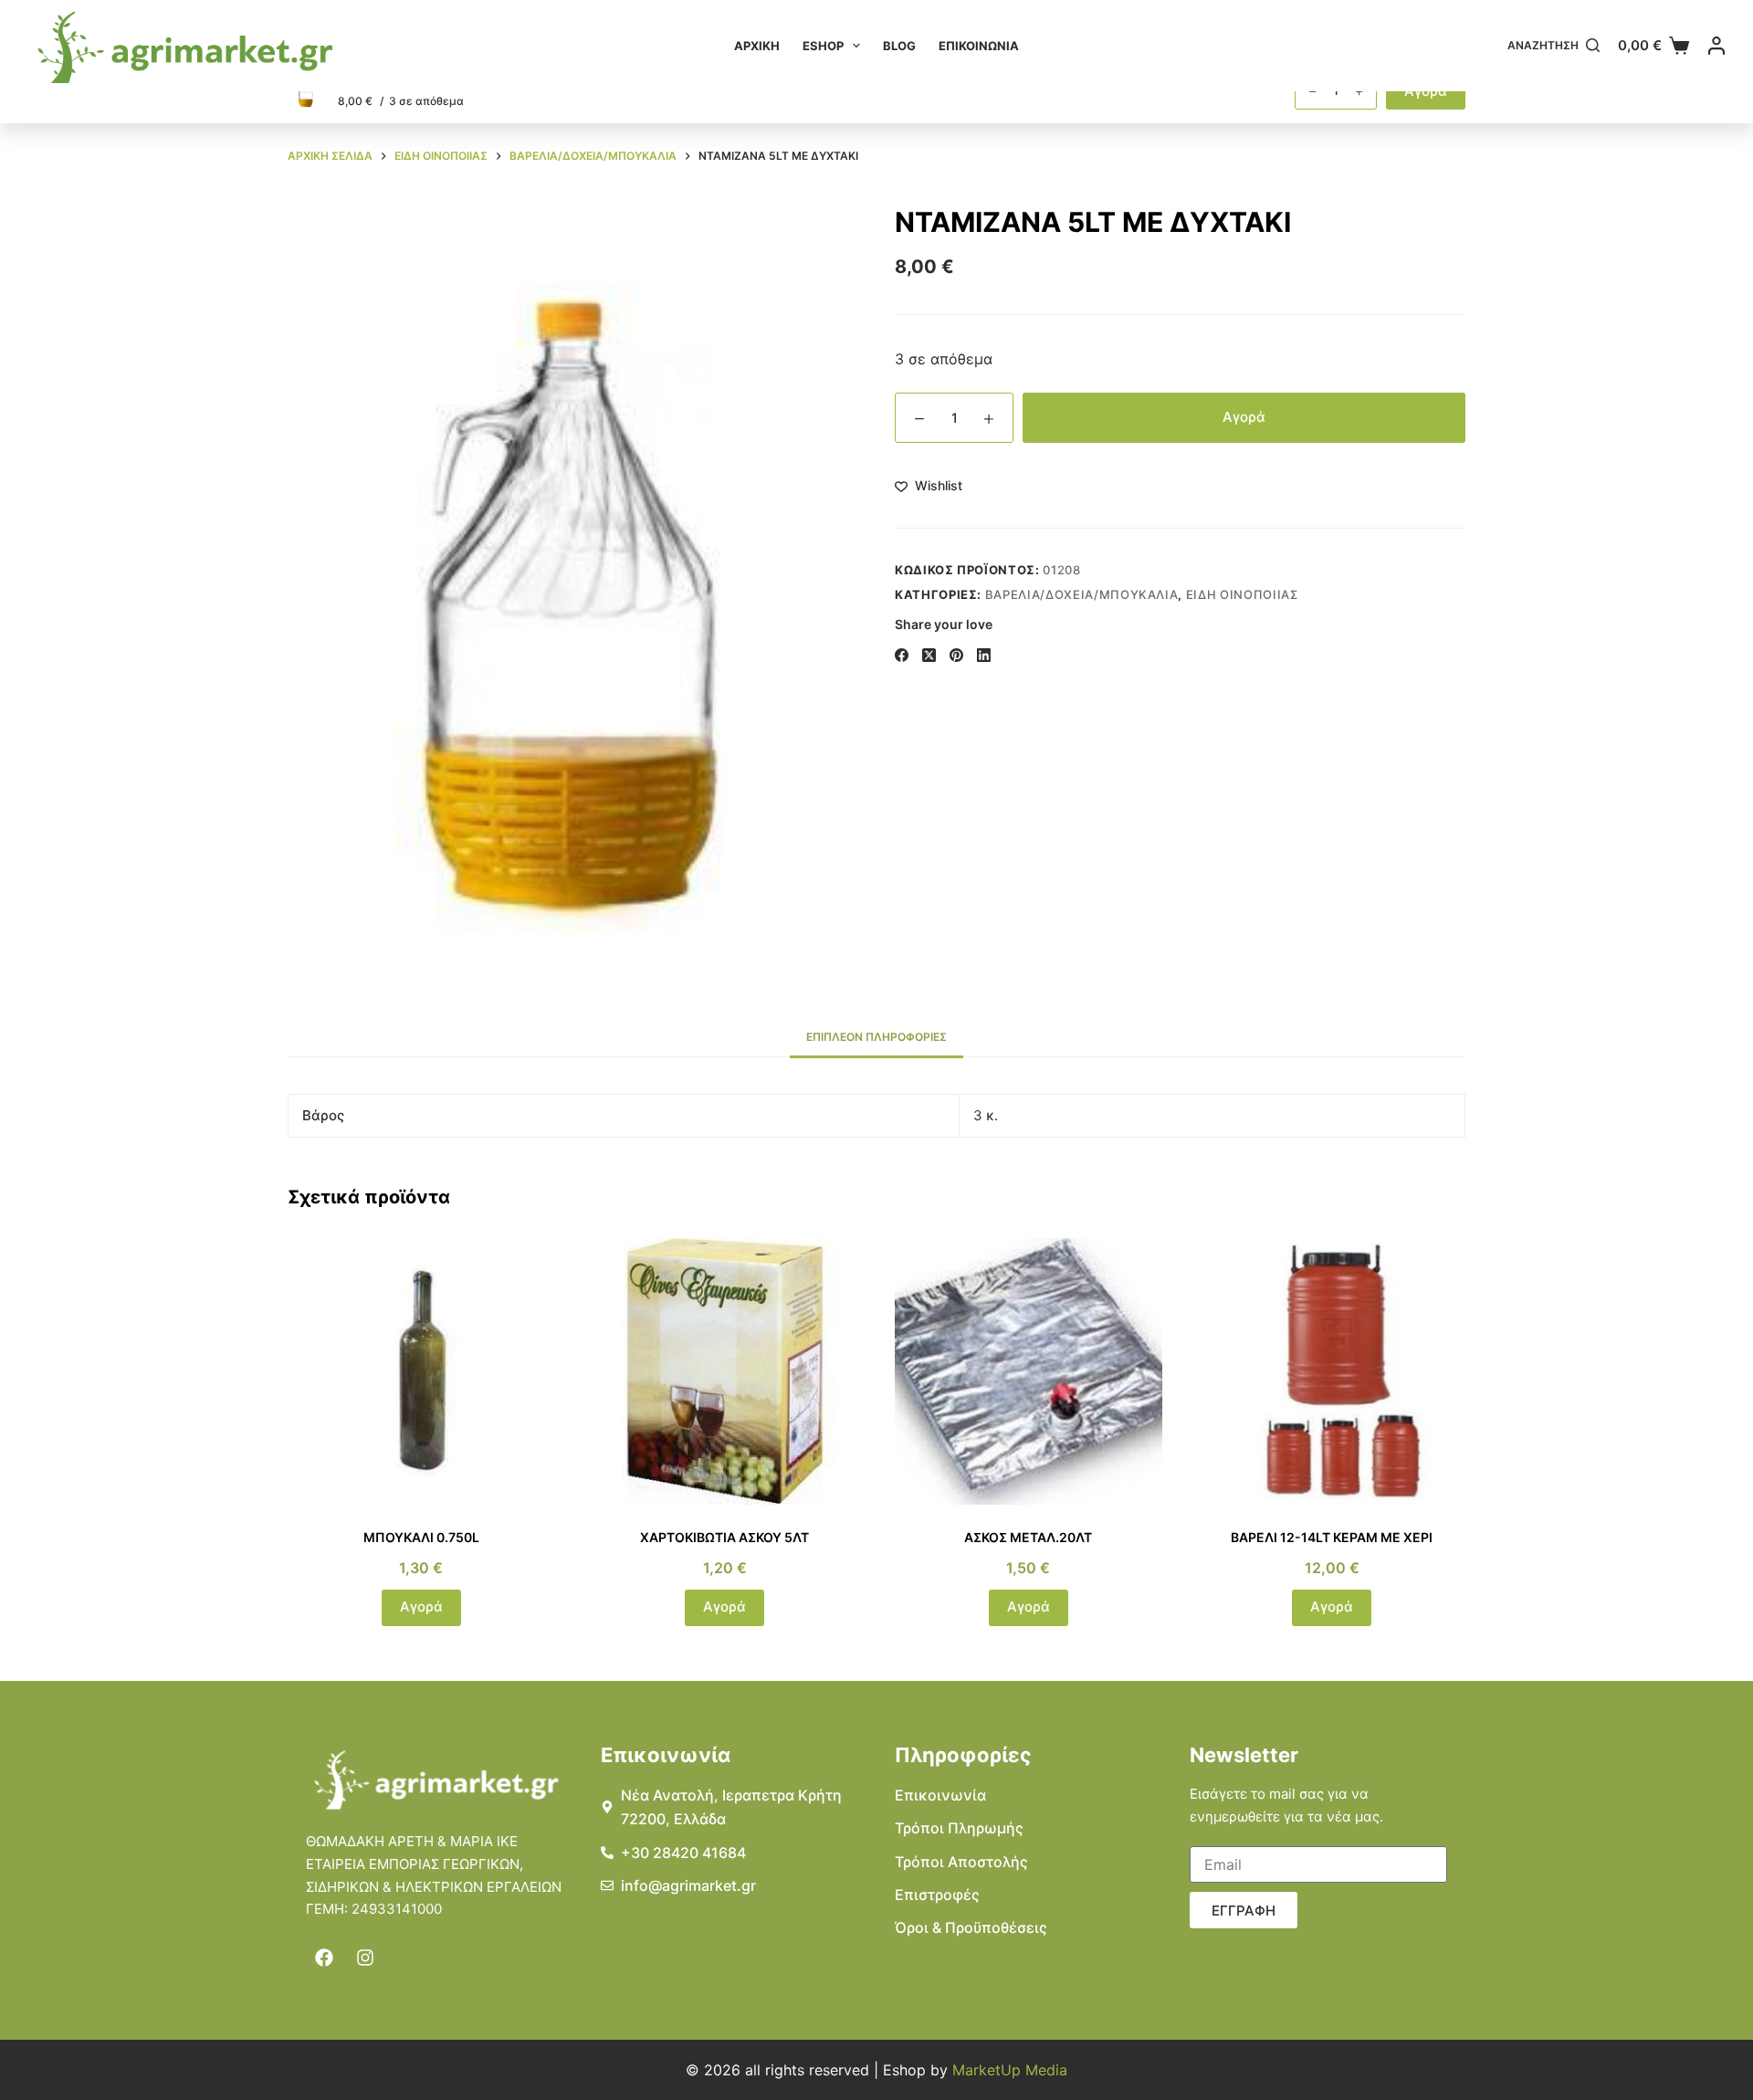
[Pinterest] (956, 655)
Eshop (823, 46)
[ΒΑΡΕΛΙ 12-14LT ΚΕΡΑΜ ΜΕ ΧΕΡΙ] (1333, 1372)
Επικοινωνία (979, 46)
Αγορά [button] (421, 1606)
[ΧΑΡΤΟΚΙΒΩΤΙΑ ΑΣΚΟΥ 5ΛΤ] (725, 1372)
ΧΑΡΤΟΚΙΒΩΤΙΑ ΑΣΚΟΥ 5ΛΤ (724, 1537)
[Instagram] (365, 1958)
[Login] (1716, 46)
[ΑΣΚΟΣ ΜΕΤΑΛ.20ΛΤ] (1029, 1372)
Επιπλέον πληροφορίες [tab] (876, 1037)
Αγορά (1244, 417)
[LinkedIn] (984, 655)
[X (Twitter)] (929, 655)
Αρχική (757, 46)
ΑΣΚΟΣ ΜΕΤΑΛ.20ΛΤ (1028, 1537)
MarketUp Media (1010, 2070)
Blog (899, 46)
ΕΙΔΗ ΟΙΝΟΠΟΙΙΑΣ (1242, 594)
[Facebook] (902, 655)
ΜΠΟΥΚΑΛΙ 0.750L (421, 1537)
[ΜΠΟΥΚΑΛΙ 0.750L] (421, 1372)
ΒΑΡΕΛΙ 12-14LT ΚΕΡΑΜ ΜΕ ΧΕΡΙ (1332, 1537)
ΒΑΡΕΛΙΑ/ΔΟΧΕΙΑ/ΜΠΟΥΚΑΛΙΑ (1082, 594)
